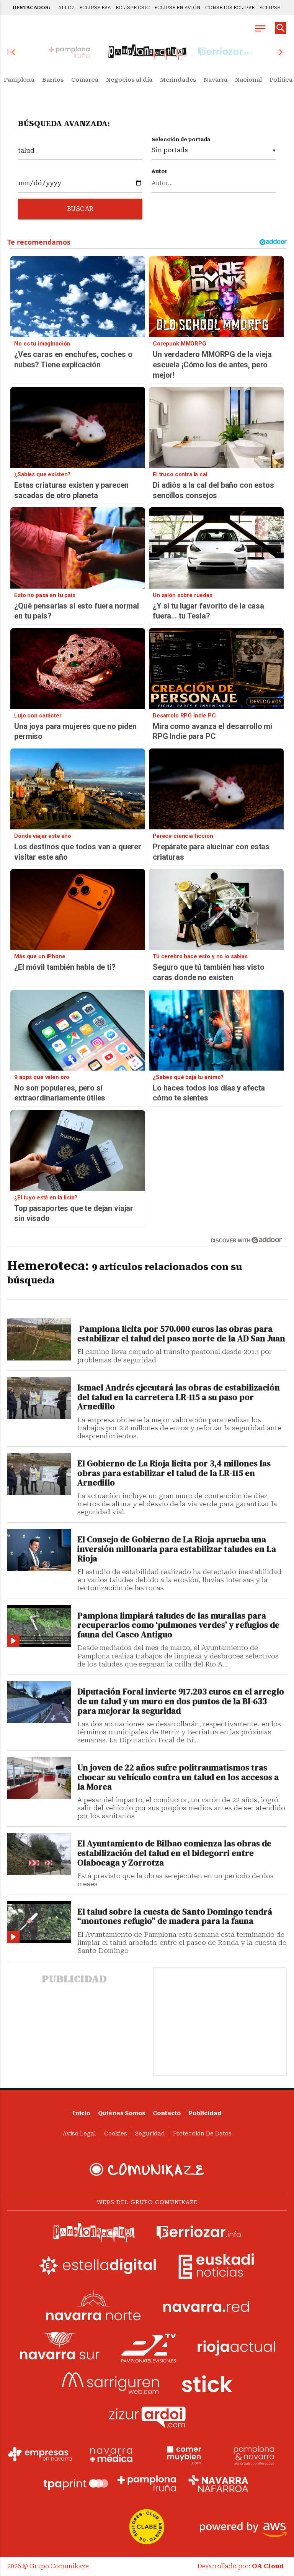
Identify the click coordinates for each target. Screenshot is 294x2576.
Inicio (81, 2113)
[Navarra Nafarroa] (218, 2484)
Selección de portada (181, 139)
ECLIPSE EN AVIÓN (177, 8)
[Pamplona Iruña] (147, 2484)
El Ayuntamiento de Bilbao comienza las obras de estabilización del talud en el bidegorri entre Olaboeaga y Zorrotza (174, 1853)
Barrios (53, 80)
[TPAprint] (76, 2484)
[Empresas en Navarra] (40, 2454)
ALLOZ (66, 8)
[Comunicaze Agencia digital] (147, 2170)
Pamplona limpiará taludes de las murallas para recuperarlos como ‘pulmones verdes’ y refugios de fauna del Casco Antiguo (178, 1626)
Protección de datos (202, 2134)
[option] (147, 52)
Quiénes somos (122, 2113)
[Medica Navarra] (111, 2454)
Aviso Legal (79, 2134)
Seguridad (150, 2134)
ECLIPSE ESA (95, 8)
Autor (160, 171)
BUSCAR (80, 209)
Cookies (116, 2134)
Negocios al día (129, 80)
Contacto (167, 2113)
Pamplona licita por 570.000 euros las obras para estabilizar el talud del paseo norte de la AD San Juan (181, 1334)
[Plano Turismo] (254, 2454)
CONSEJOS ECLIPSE (230, 8)
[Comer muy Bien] (183, 2454)
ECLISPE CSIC (133, 8)
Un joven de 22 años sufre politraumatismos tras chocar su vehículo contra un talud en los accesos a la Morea (178, 1777)
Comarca (85, 80)
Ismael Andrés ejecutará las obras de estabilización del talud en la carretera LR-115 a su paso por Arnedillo (179, 1397)
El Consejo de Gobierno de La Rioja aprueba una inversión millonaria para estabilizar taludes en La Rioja (177, 1549)
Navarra (216, 80)
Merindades (178, 80)
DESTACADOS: (31, 8)
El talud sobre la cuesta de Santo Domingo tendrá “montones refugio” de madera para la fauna (175, 1917)
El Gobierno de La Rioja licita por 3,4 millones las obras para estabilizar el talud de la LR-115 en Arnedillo (174, 1473)
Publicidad (205, 2113)
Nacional (248, 80)
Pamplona (19, 80)
